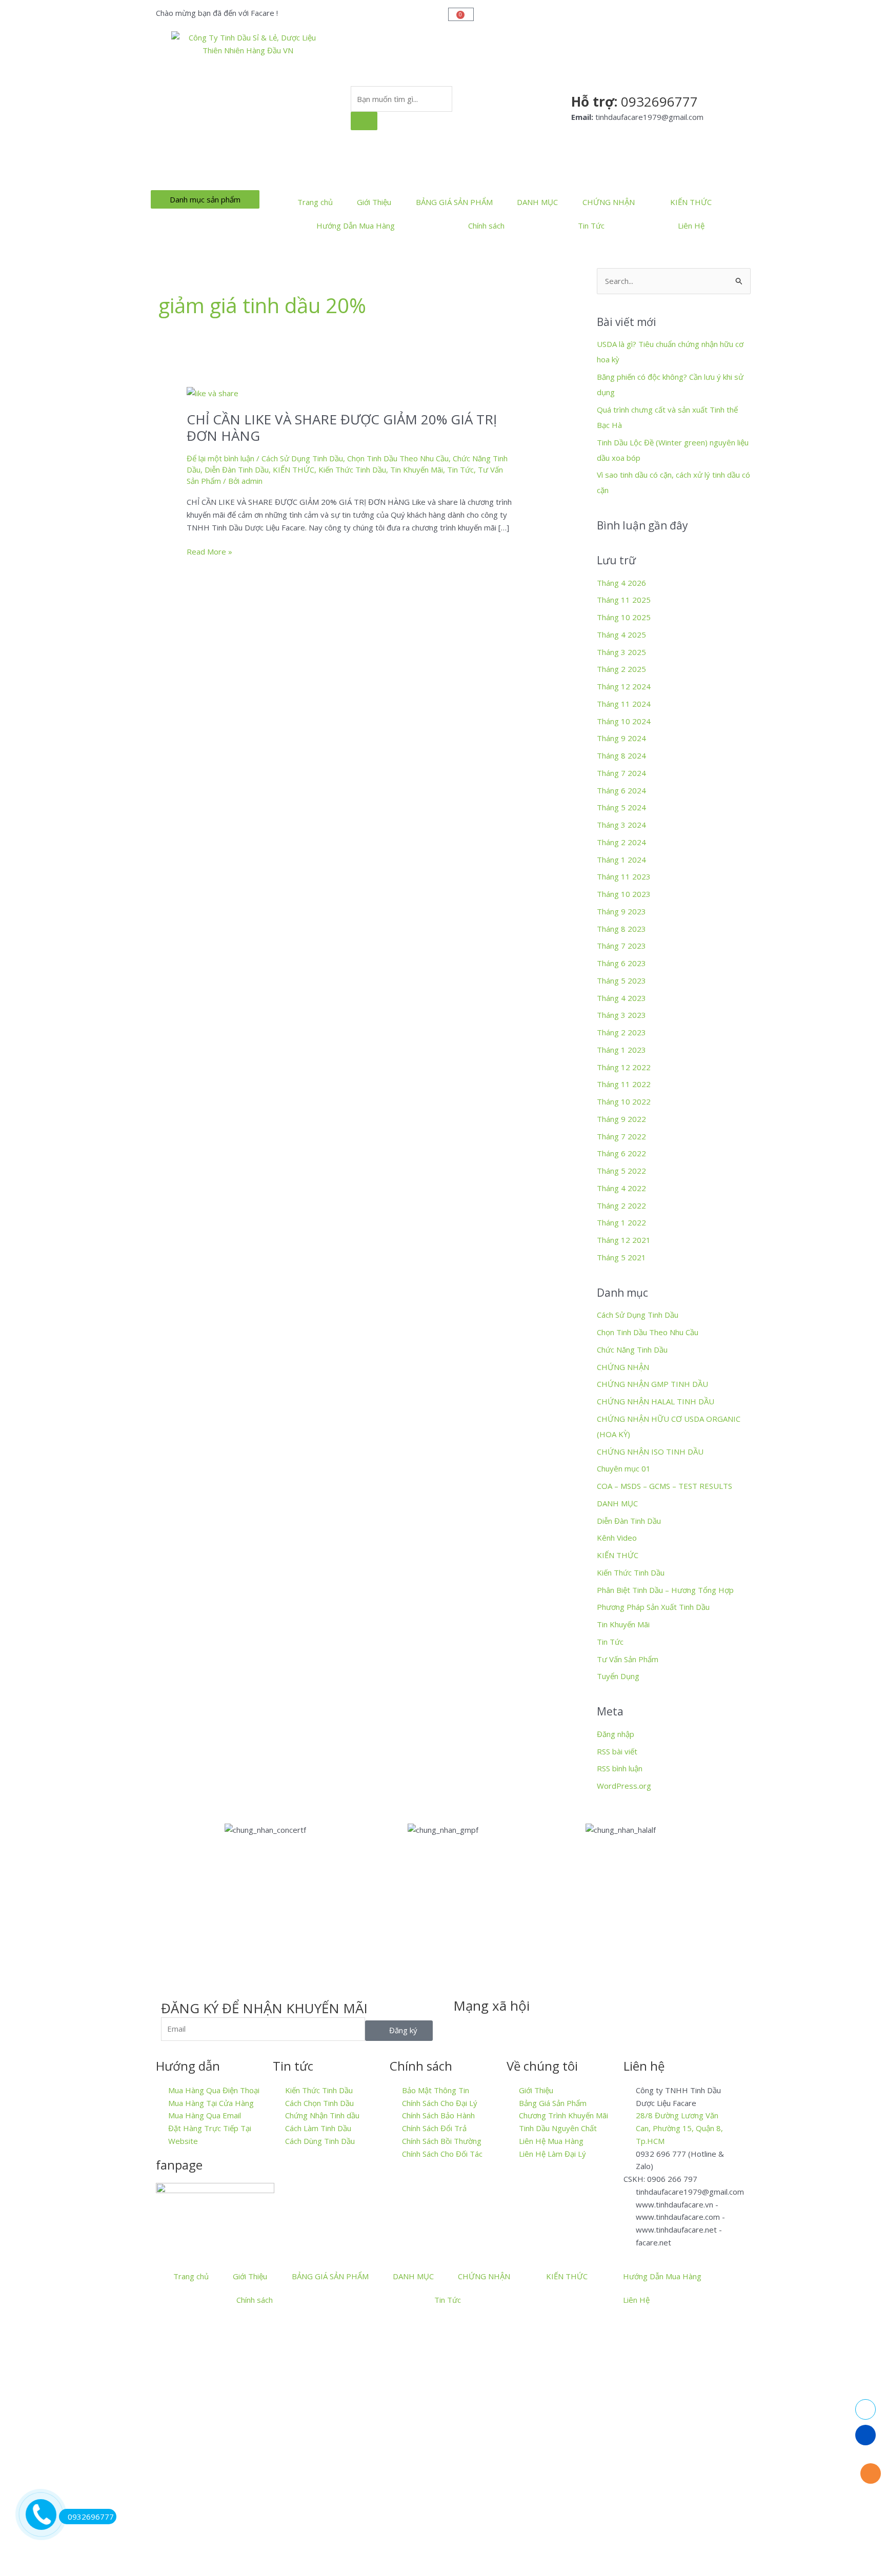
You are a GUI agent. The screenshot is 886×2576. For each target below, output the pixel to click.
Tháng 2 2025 (621, 669)
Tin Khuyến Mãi (417, 469)
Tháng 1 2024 (621, 860)
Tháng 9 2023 (621, 911)
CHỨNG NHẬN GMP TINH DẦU (652, 1384)
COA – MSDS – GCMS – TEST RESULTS (664, 1486)
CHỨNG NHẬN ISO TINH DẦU (650, 1451)
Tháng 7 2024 (621, 773)
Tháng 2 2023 (621, 1032)
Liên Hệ (691, 226)
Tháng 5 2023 (621, 980)
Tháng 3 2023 (621, 1015)
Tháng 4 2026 (621, 583)
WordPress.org (624, 1786)
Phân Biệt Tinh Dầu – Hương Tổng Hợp (665, 1590)
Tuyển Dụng (618, 1676)
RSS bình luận (620, 1768)
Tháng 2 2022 (621, 1205)
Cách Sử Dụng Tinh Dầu (302, 458)
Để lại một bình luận (220, 458)
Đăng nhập (616, 1734)
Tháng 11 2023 (624, 876)
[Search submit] (364, 121)
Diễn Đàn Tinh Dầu (237, 469)
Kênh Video (617, 1538)
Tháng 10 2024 (624, 721)
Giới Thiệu (374, 202)
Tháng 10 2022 (624, 1101)
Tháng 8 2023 (621, 929)
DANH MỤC (537, 202)
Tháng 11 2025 (624, 600)
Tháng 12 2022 (624, 1067)
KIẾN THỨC (691, 202)
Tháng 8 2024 (621, 755)
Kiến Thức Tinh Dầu (352, 469)
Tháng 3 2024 (621, 825)
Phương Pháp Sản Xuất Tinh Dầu (653, 1607)
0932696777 (91, 2517)
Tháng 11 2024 (624, 704)
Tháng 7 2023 (621, 946)
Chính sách (486, 226)
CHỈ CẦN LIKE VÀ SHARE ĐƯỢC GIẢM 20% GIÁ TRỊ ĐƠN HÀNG (342, 427)
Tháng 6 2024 (621, 790)
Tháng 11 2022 (624, 1084)
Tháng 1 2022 (621, 1222)
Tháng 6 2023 (621, 963)
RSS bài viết (617, 1751)
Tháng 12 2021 (624, 1240)
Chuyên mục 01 (624, 1468)
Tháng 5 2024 (621, 807)
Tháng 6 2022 (621, 1153)
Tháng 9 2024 (621, 738)
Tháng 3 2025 (621, 652)
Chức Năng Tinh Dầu (632, 1350)
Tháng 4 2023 (621, 998)
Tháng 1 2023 (621, 1050)
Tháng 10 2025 (624, 617)
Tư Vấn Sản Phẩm (628, 1659)
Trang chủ (315, 202)
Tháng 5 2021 (621, 1257)
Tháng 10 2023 (624, 894)
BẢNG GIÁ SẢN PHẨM (454, 202)
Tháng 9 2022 (621, 1119)
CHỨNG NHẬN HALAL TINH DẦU (656, 1401)
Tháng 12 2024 (624, 686)
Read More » (209, 551)
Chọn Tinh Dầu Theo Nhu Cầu (398, 458)
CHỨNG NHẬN (609, 202)
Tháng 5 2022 (621, 1171)
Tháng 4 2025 (621, 635)
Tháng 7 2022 (621, 1136)
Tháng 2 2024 (621, 842)
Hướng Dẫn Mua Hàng (356, 226)
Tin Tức (591, 226)
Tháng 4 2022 (621, 1188)
